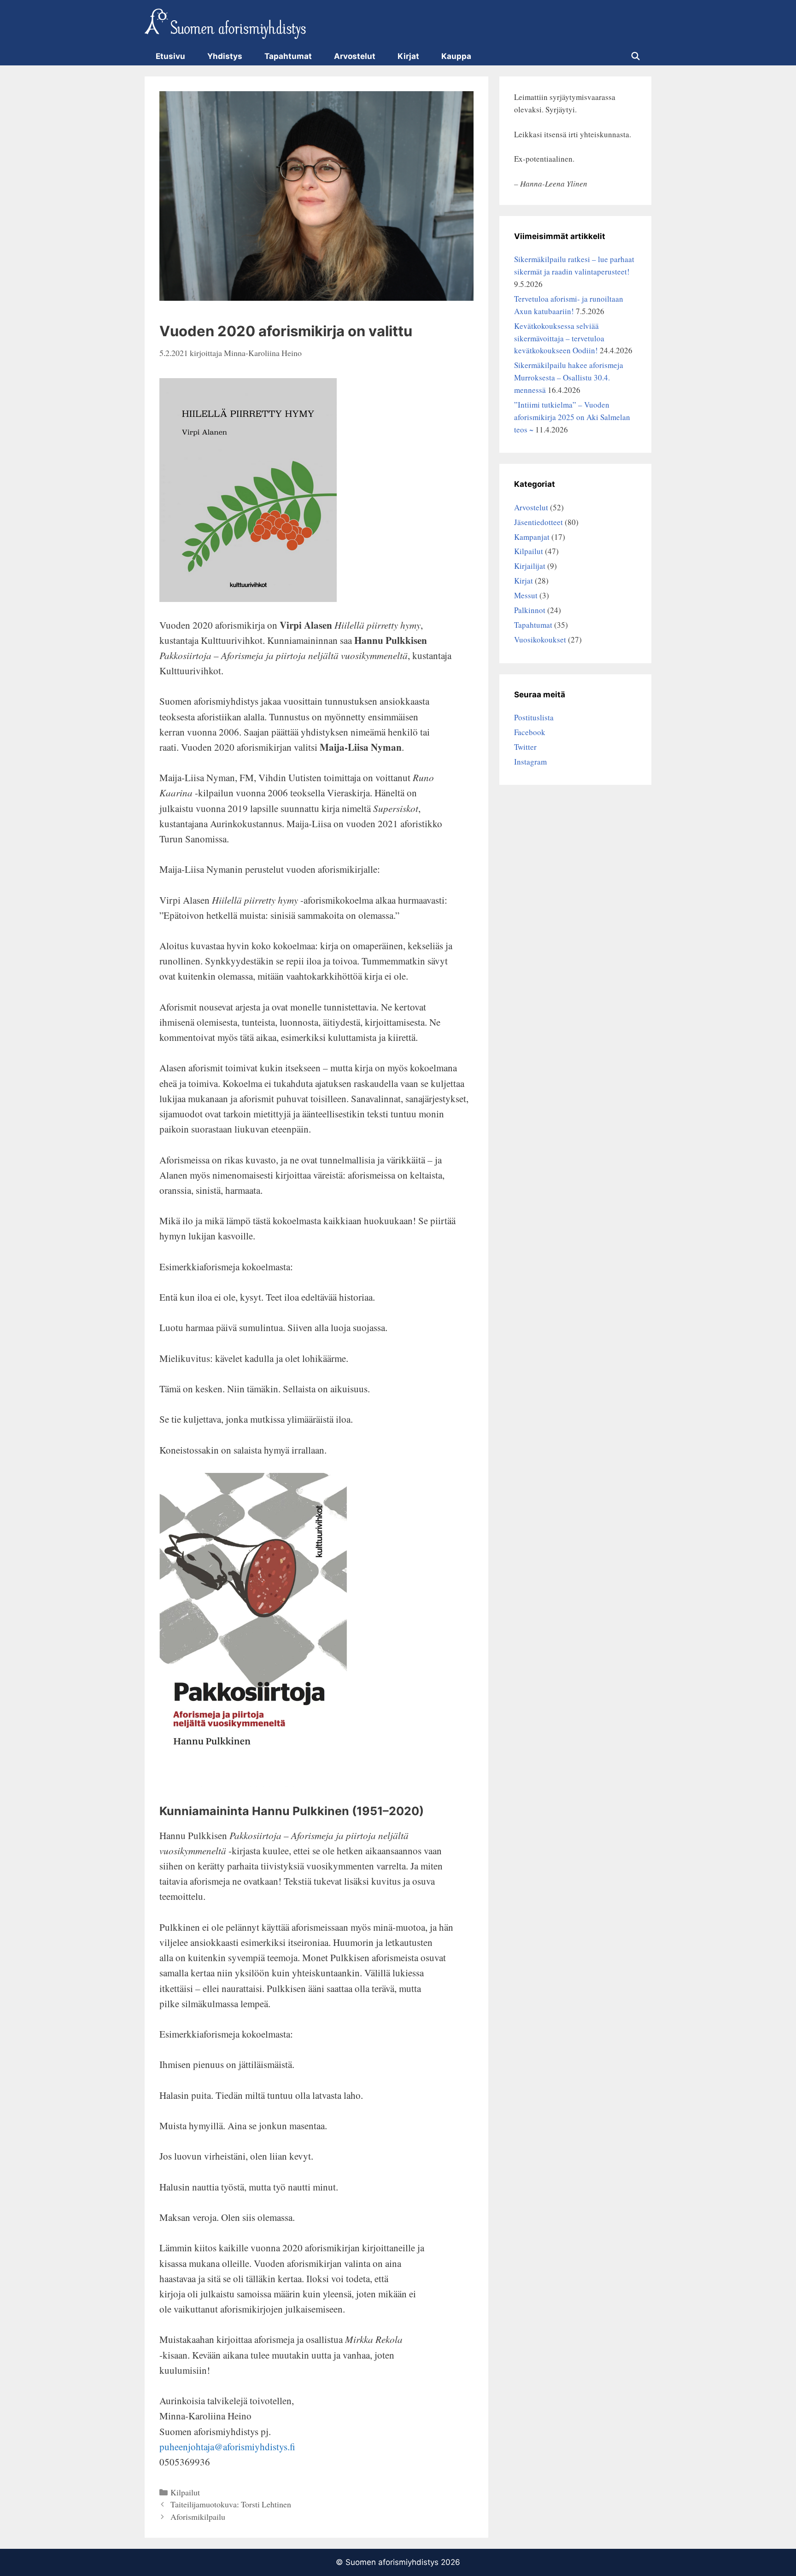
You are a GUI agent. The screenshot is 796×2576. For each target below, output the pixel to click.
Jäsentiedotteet (538, 522)
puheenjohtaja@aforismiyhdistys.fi (227, 2447)
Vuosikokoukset (540, 640)
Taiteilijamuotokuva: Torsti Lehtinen (231, 2504)
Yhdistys (225, 56)
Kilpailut (185, 2492)
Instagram (530, 762)
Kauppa (456, 56)
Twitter (525, 747)
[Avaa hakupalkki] (635, 56)
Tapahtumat (288, 56)
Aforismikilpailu (198, 2517)
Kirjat (408, 56)
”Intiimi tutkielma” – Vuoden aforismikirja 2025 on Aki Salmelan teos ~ (572, 417)
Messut (526, 595)
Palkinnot (530, 610)
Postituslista (534, 717)
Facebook (530, 732)
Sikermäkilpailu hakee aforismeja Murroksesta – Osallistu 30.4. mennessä (569, 377)
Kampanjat (532, 537)
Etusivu (170, 56)
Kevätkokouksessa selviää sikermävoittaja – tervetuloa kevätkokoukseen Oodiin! (559, 338)
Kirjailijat (530, 566)
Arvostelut (355, 56)
